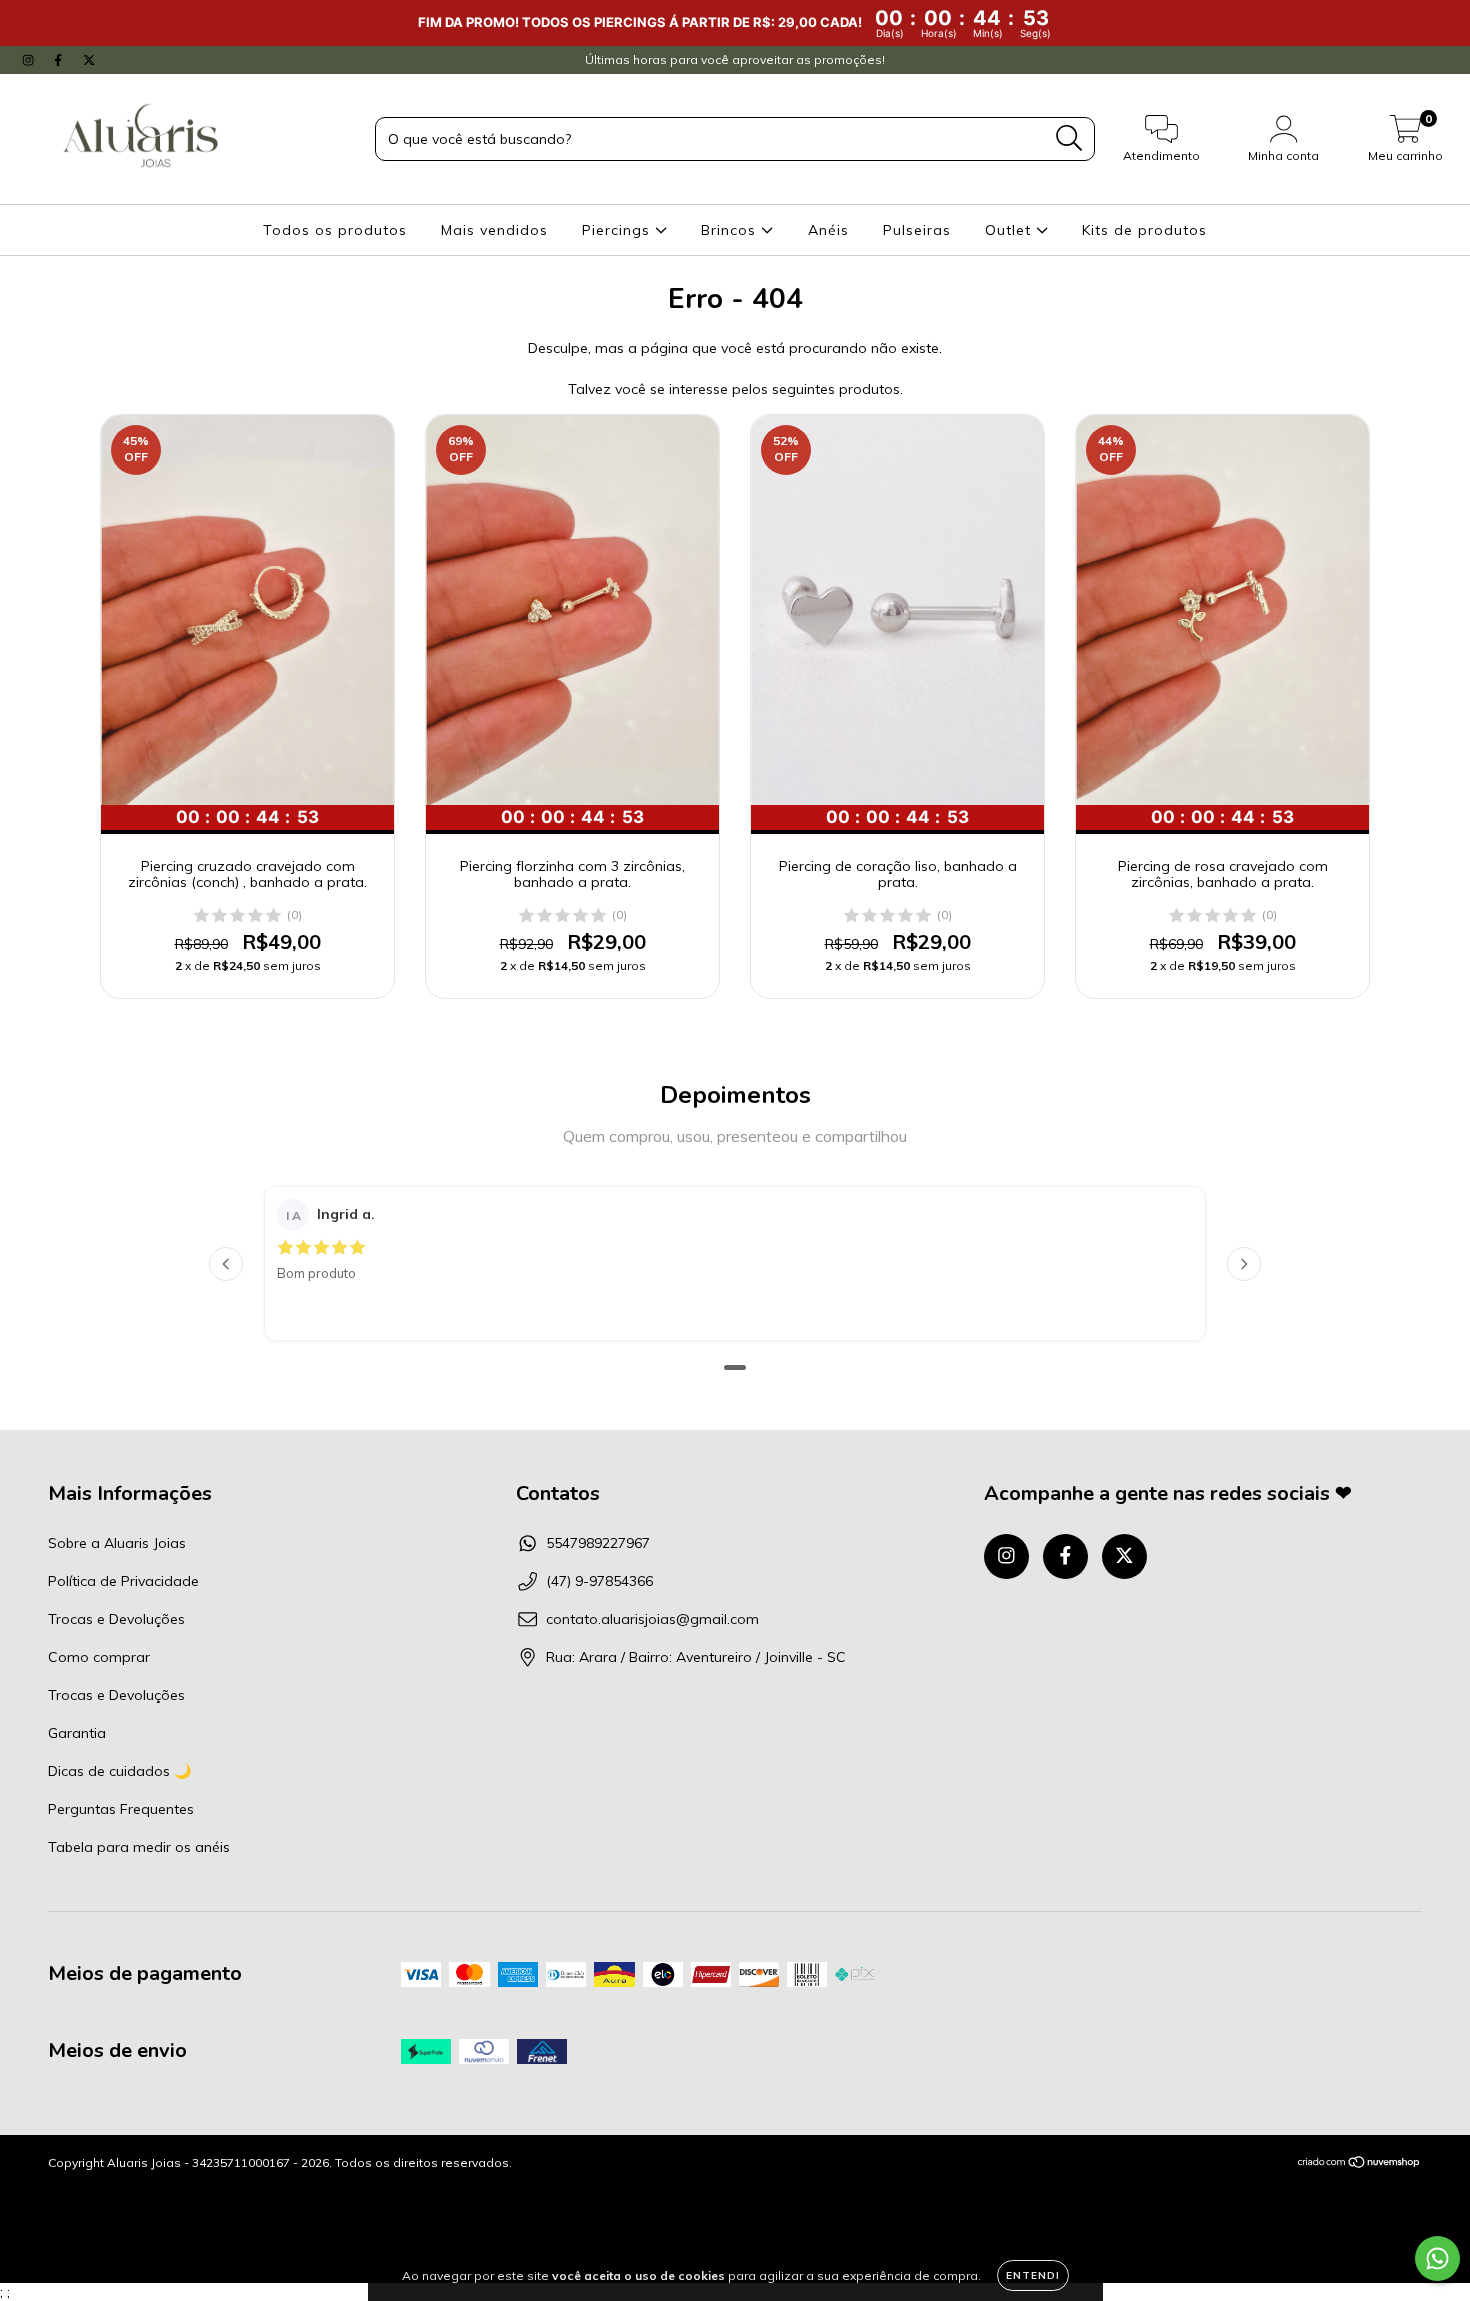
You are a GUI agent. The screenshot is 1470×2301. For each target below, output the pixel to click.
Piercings (618, 230)
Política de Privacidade (123, 1581)
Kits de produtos (1144, 230)
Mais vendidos (494, 230)
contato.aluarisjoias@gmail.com (652, 1619)
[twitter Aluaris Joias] (89, 60)
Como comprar (99, 1657)
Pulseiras (917, 230)
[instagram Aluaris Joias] (30, 60)
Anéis (828, 230)
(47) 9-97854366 (599, 1581)
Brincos (731, 230)
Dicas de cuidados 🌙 (119, 1771)
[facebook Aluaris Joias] (60, 60)
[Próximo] (1244, 1264)
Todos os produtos (335, 230)
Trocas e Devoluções (116, 1619)
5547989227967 (598, 1543)
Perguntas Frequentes (121, 1809)
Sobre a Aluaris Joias (117, 1543)
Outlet (1010, 230)
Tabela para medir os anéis (139, 1847)
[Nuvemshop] (1359, 2164)
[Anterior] (226, 1264)
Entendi (1033, 2275)
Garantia (77, 1733)
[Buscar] (1069, 138)
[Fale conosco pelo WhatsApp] (1437, 2258)
